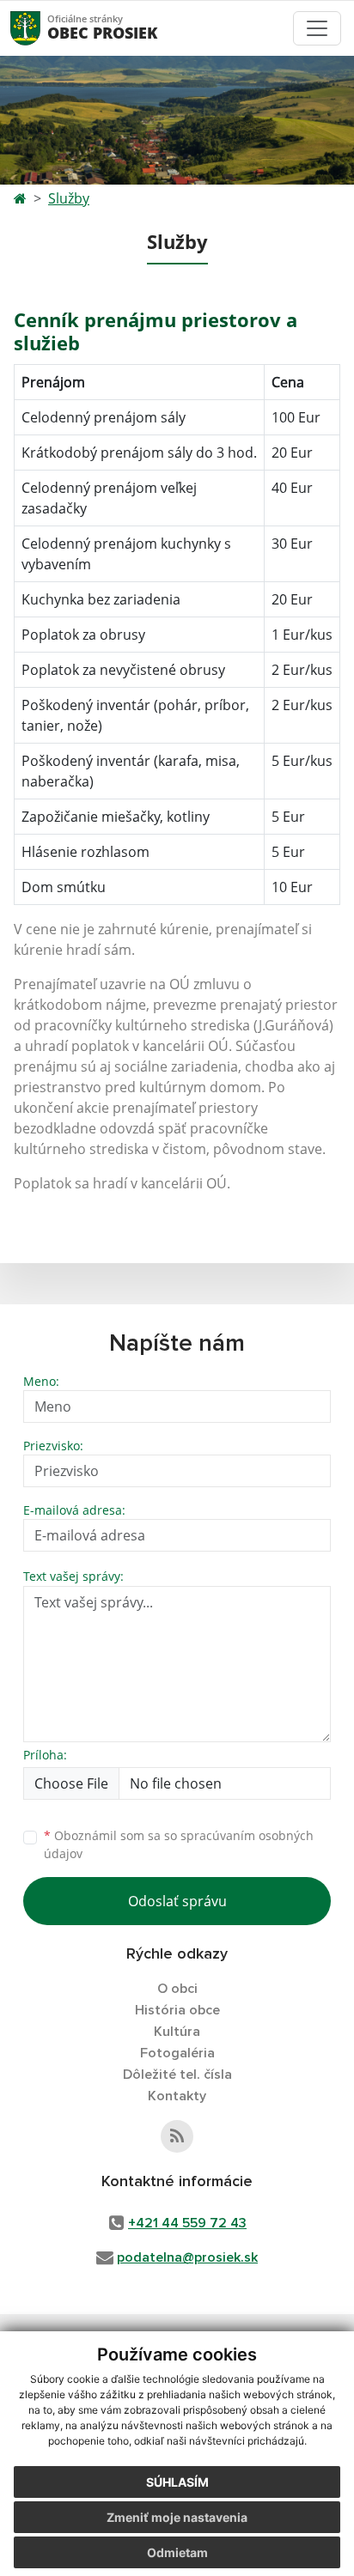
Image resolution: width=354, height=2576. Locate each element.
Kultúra (177, 2032)
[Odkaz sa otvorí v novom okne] (177, 2136)
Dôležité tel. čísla (177, 2075)
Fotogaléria (177, 2053)
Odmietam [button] (177, 2552)
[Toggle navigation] (317, 28)
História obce (177, 2010)
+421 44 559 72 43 (187, 2223)
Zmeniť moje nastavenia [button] (177, 2517)
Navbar (42, 28)
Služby (69, 198)
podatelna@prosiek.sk (187, 2257)
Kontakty (177, 2096)
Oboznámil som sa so (179, 1844)
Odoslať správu (177, 1901)
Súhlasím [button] (177, 2482)
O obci (177, 1989)
